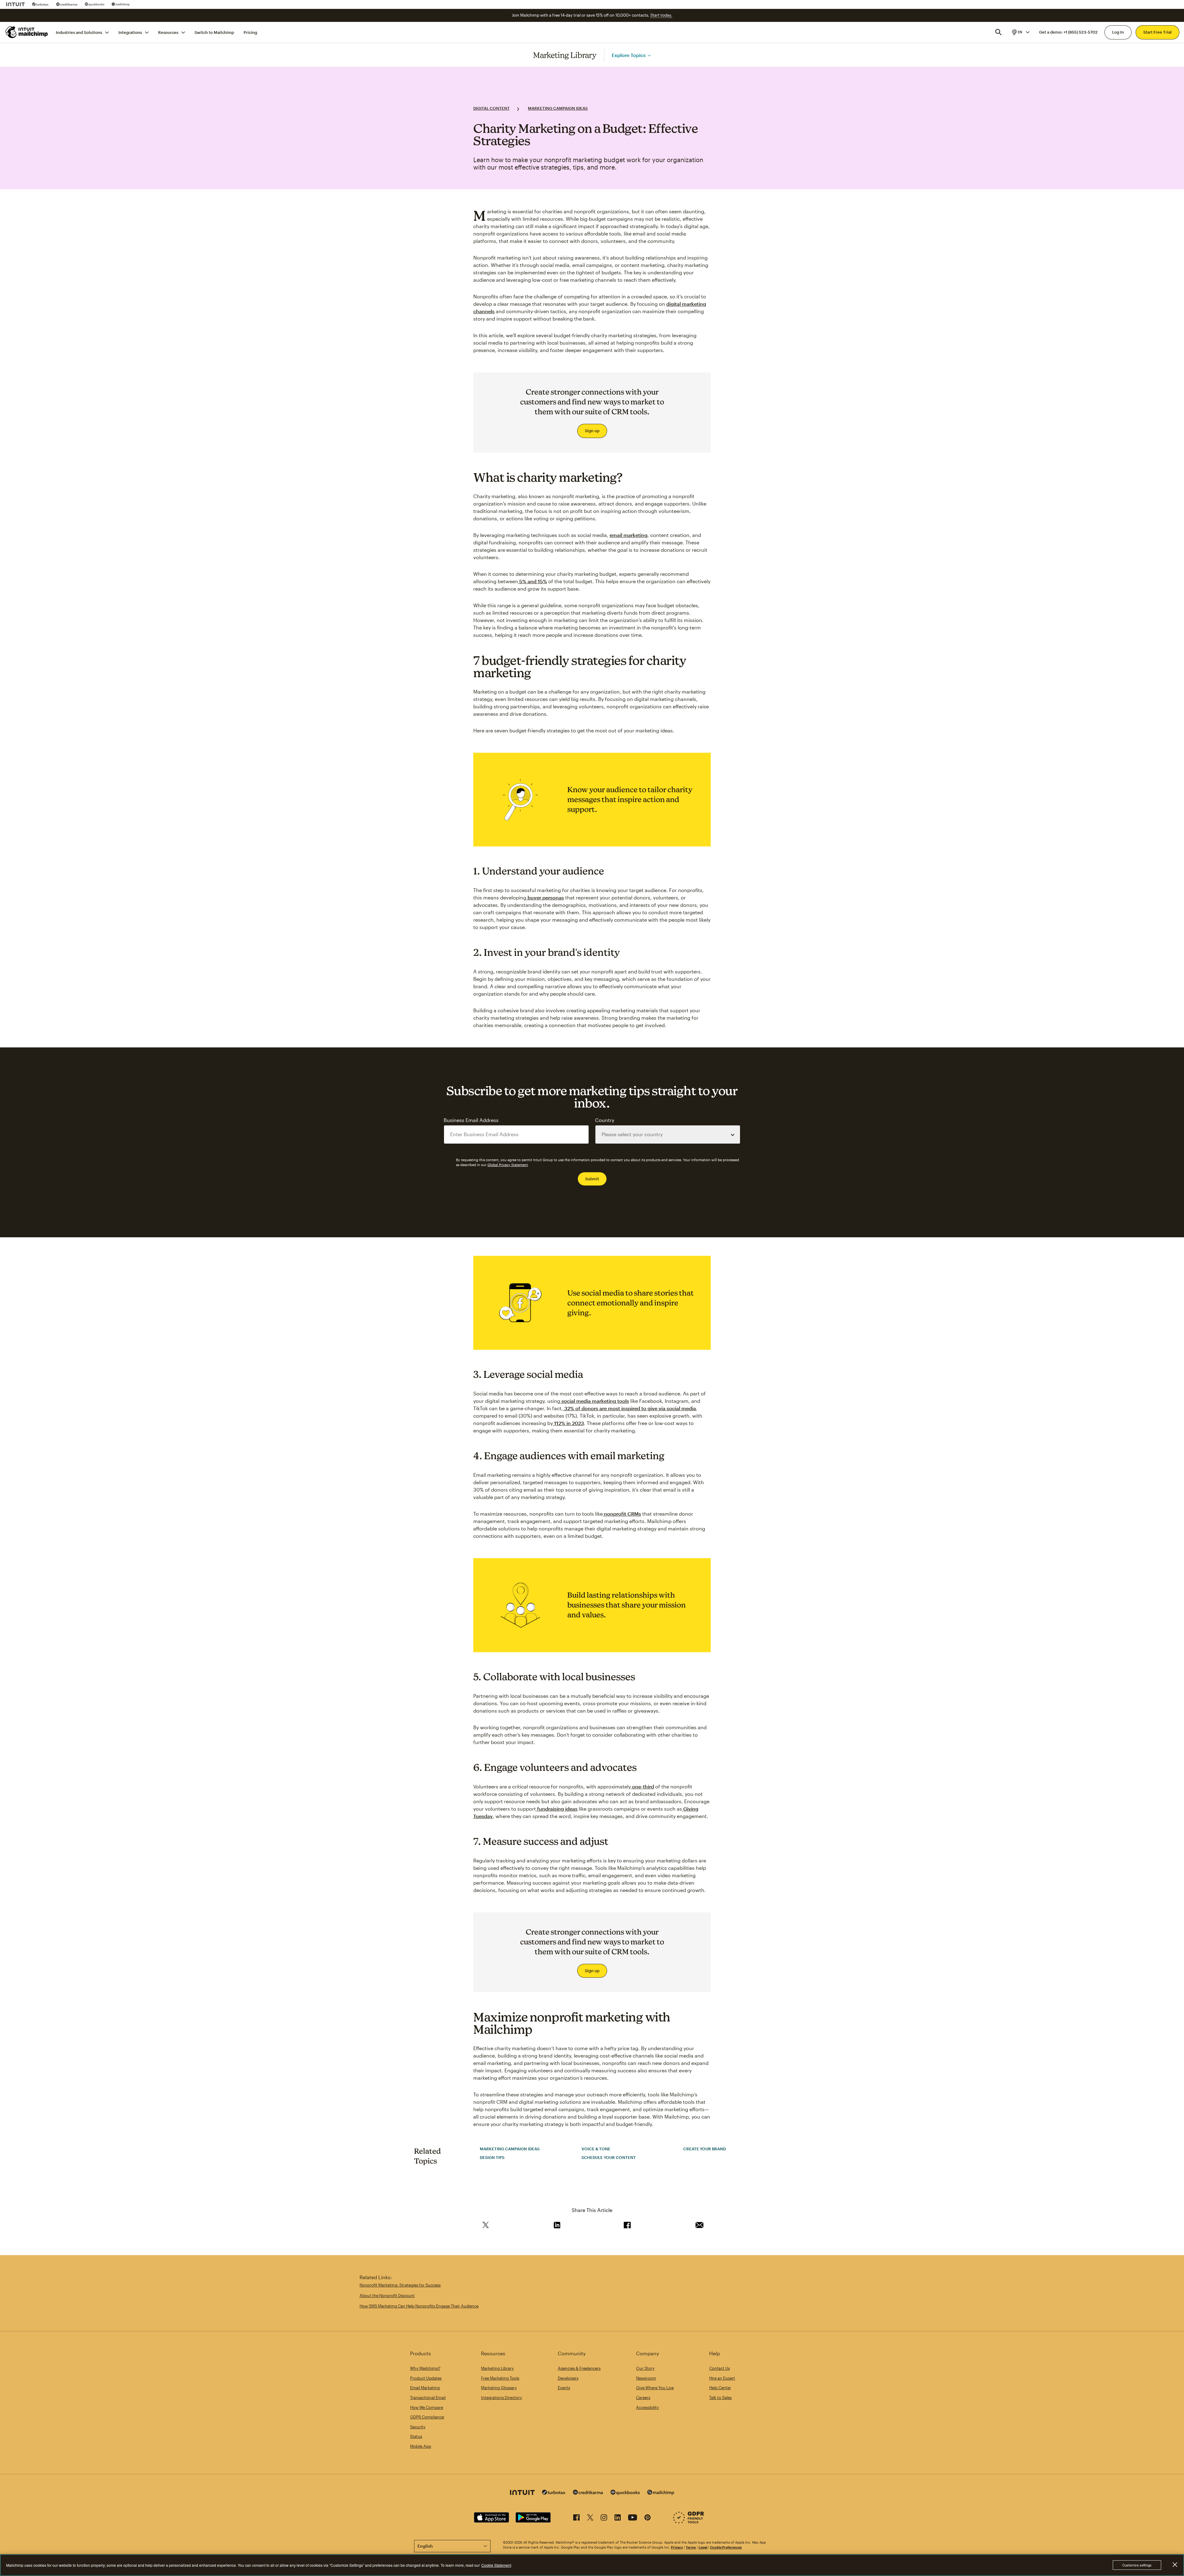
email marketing (629, 535)
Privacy (677, 2547)
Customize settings (1137, 2565)
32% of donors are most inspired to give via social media (629, 1408)
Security (418, 2427)
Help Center (720, 2388)
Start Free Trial (1157, 32)
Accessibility (647, 2407)
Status (416, 2436)
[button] (1020, 32)
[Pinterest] (647, 2519)
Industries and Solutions (79, 32)
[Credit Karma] (67, 4)
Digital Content (491, 108)
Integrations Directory (502, 2398)
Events (564, 2388)
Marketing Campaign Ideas (558, 108)
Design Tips (492, 2157)
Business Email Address (471, 1120)
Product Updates (426, 2378)
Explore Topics (629, 55)
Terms (691, 2547)
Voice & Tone (596, 2149)
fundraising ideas (557, 1809)
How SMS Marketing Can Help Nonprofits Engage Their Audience (419, 2306)
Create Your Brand (705, 2149)
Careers (643, 2398)
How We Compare (427, 2407)
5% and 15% (532, 581)
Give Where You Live (655, 2388)
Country (605, 1120)
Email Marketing (425, 2388)
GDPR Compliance (427, 2417)
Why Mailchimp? (425, 2368)
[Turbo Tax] (40, 4)
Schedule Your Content (609, 2157)
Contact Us (719, 2368)
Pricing (250, 32)
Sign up (592, 431)
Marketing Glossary (499, 2388)
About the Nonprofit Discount (387, 2295)
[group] (1020, 32)
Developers (568, 2378)
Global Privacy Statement (508, 1165)
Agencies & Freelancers (579, 2368)
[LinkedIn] (618, 2519)
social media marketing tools (595, 1401)
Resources (168, 32)
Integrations (130, 32)
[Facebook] (576, 2519)
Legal (703, 2547)
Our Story (645, 2368)
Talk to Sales (720, 2398)
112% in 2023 (568, 1423)
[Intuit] (15, 4)
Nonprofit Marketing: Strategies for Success (400, 2285)
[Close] (1175, 2565)
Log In (1118, 32)
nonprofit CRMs (622, 1514)
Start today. (661, 15)
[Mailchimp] (121, 4)
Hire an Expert (722, 2378)
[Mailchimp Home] (27, 32)
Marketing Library (565, 55)
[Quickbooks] (95, 4)
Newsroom (646, 2378)
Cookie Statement (496, 2565)
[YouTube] (633, 2519)
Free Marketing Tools (500, 2378)
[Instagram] (604, 2519)
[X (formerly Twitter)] (590, 2519)
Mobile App (421, 2446)
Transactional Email (428, 2398)
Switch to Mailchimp (214, 32)
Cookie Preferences (726, 2547)
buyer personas (545, 897)
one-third (642, 1786)
